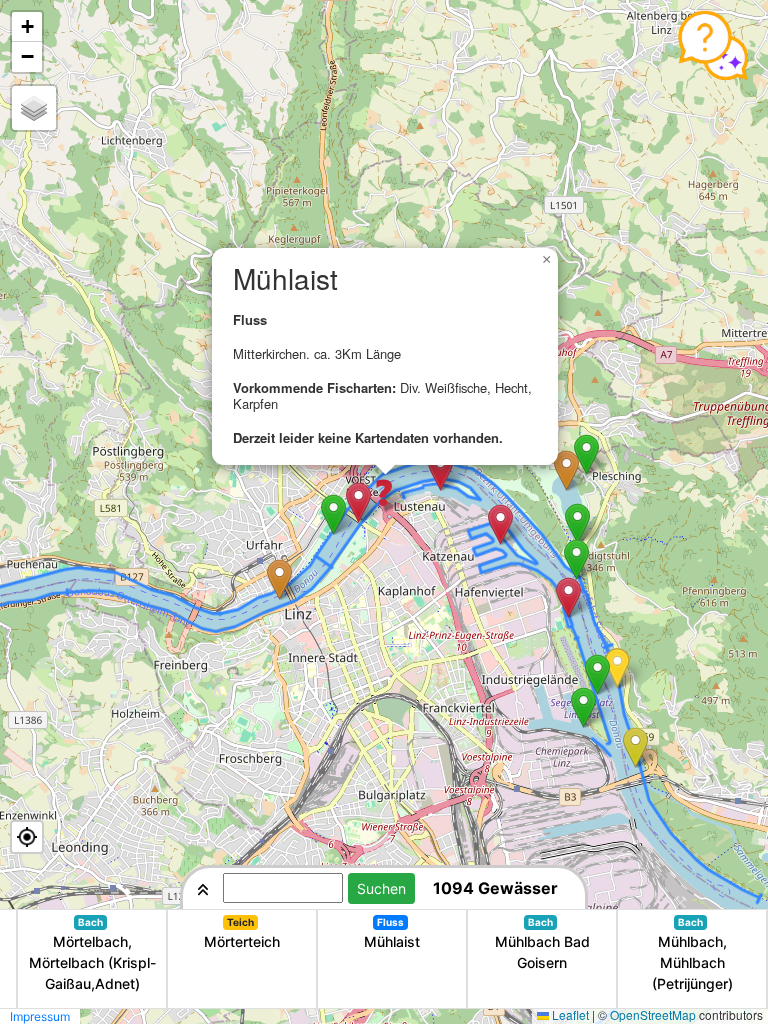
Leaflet (570, 1014)
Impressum (40, 1016)
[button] (279, 579)
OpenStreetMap (653, 1014)
